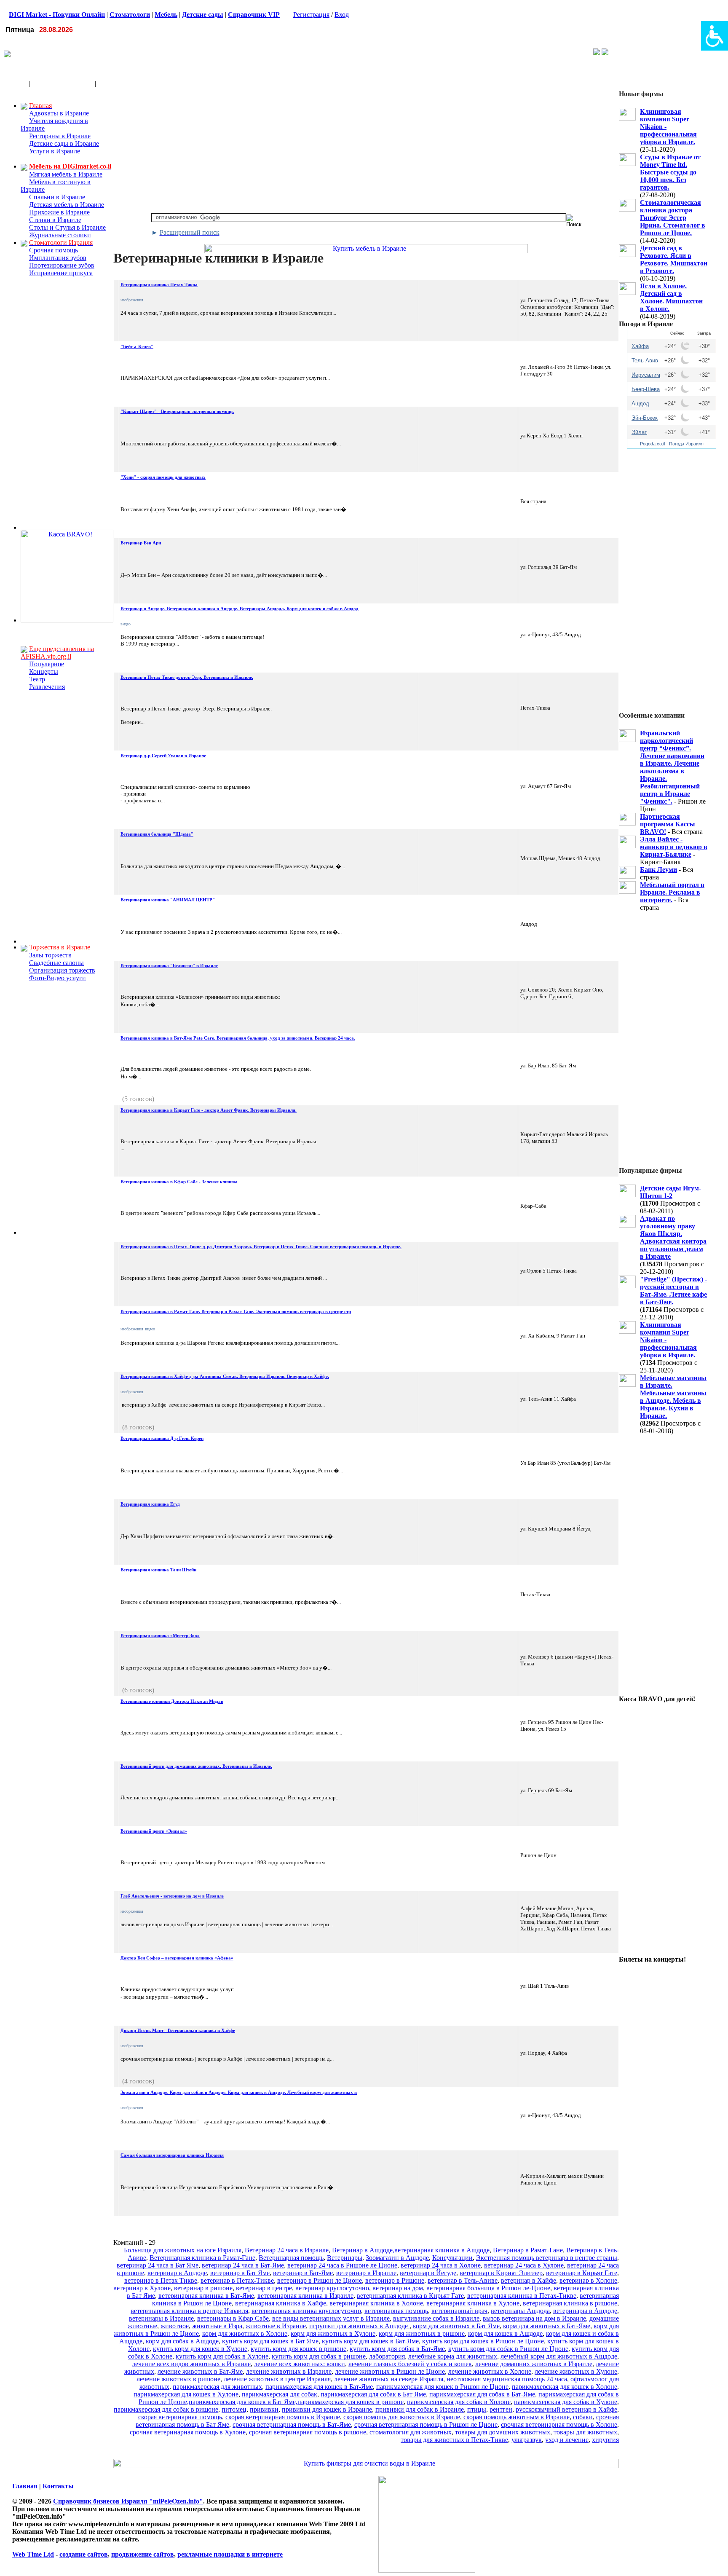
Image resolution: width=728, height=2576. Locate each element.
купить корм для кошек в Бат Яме (270, 2341)
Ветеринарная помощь (291, 2258)
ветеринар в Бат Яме (240, 2273)
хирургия (605, 2440)
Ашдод (640, 403)
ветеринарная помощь (396, 2311)
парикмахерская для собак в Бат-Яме (482, 2394)
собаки (583, 2417)
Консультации (452, 2258)
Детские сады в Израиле (64, 143)
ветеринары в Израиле (161, 2318)
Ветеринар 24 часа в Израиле (287, 2250)
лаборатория (387, 2356)
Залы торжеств (50, 955)
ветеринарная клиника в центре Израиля (189, 2311)
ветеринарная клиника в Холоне (376, 2303)
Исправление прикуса (61, 273)
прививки (264, 2409)
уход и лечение (567, 2440)
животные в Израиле (276, 2326)
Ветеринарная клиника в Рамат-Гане (202, 2258)
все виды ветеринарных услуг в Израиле (331, 2318)
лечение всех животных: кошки (300, 2364)
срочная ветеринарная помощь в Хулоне (188, 2432)
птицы (477, 2409)
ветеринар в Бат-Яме (303, 2273)
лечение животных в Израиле (289, 2371)
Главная (25, 2486)
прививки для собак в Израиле (420, 2409)
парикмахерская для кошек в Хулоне (186, 2394)
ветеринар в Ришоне (395, 2280)
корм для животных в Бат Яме (456, 2326)
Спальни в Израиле (57, 197)
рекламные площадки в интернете (230, 2554)
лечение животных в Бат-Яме (200, 2371)
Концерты (44, 671)
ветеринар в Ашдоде (177, 2273)
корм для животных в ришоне (422, 2333)
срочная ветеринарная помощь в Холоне (559, 2425)
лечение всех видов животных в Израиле (191, 2364)
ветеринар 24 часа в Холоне (441, 2265)
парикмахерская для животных (217, 2387)
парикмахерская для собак (280, 2394)
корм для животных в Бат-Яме (547, 2326)
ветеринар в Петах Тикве (161, 2280)
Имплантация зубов (58, 258)
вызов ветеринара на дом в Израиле (534, 2318)
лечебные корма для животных (453, 2356)
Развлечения (47, 687)
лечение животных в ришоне (178, 2379)
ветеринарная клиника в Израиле (305, 2296)
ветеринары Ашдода (520, 2311)
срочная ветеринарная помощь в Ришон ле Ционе (426, 2425)
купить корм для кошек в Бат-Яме (370, 2341)
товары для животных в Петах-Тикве (454, 2440)
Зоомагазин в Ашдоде (397, 2258)
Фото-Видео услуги (58, 978)
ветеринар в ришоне (203, 2288)
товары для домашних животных (503, 2432)
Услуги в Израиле (55, 151)
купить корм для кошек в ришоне (298, 2349)
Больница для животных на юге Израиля (183, 2250)
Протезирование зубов (62, 265)
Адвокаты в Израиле (59, 113)
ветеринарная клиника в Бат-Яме (206, 2296)
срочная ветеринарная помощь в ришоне (308, 2432)
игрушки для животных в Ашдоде (359, 2326)
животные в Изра (217, 2326)
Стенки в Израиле (55, 220)
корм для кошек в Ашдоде (505, 2333)
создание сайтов (84, 2554)
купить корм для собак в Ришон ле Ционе (508, 2349)
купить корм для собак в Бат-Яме (397, 2349)
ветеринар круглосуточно (332, 2288)
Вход (342, 15)
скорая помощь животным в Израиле (517, 2417)
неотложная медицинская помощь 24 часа (507, 2379)
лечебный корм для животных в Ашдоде (559, 2356)
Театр (37, 679)
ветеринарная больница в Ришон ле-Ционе (488, 2288)
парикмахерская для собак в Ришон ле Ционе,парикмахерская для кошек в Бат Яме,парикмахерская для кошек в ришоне (379, 2398)
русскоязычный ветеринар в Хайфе (566, 2409)
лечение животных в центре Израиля (277, 2379)
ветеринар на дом (398, 2288)
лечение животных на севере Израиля (389, 2379)
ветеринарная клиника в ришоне (570, 2303)
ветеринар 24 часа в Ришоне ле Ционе (342, 2265)
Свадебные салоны (56, 963)
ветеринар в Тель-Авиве (463, 2280)
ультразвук (527, 2440)
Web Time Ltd (33, 2554)
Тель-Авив (645, 361)
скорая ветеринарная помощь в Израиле (283, 2417)
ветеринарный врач (459, 2311)
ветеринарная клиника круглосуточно (306, 2311)
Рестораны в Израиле (60, 136)
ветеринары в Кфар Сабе (233, 2318)
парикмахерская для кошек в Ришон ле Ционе (442, 2387)
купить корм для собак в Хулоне (222, 2356)
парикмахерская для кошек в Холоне (565, 2387)
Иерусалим (646, 375)
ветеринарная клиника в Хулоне (473, 2303)
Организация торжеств (62, 970)
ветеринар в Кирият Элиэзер (501, 2273)
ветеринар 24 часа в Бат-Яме (243, 2265)
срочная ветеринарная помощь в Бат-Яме (292, 2425)
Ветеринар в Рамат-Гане (528, 2250)
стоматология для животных (411, 2432)
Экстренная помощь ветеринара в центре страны (547, 2258)
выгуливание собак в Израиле (436, 2318)
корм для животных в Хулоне (333, 2333)
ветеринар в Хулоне (142, 2288)
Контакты (58, 2486)
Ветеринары (345, 2258)
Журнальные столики (60, 235)
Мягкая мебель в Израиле (66, 174)
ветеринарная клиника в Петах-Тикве (522, 2296)
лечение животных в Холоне (490, 2371)
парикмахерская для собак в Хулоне (566, 2402)
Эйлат (639, 432)
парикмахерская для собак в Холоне (459, 2402)
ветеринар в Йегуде (428, 2273)
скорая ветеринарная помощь (180, 2417)
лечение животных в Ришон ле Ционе (390, 2371)
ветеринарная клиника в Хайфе (281, 2303)
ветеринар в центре (264, 2288)
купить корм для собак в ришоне (319, 2356)
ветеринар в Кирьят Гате (582, 2273)
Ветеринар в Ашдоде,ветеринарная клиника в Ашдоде (411, 2250)
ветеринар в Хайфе (529, 2280)
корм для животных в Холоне (245, 2333)
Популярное (47, 664)
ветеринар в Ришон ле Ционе (320, 2280)
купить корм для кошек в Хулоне (200, 2349)
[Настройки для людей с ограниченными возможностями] (715, 36)
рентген (501, 2409)
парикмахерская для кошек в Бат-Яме (319, 2387)
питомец (234, 2409)
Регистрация (311, 15)
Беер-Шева (646, 389)
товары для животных (585, 2432)
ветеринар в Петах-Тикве (237, 2280)
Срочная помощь (54, 250)
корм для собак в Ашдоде (182, 2341)
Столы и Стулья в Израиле (67, 227)
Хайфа (640, 346)
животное (175, 2326)
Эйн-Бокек (645, 418)
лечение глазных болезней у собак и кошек (410, 2364)
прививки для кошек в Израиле (327, 2409)
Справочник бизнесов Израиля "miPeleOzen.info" (128, 2501)
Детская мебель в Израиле (67, 205)
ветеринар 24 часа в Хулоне (524, 2265)
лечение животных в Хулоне (576, 2371)
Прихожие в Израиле (59, 212)
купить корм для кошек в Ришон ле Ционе (483, 2341)
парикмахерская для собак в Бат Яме (373, 2394)
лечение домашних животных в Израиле (534, 2364)
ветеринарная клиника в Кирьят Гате (410, 2296)
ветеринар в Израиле (366, 2273)
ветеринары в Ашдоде (585, 2311)
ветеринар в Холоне (588, 2280)
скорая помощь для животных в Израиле (402, 2417)
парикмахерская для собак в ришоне (166, 2409)
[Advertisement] (262, 53)
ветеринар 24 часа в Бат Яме (158, 2265)
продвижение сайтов (143, 2554)
